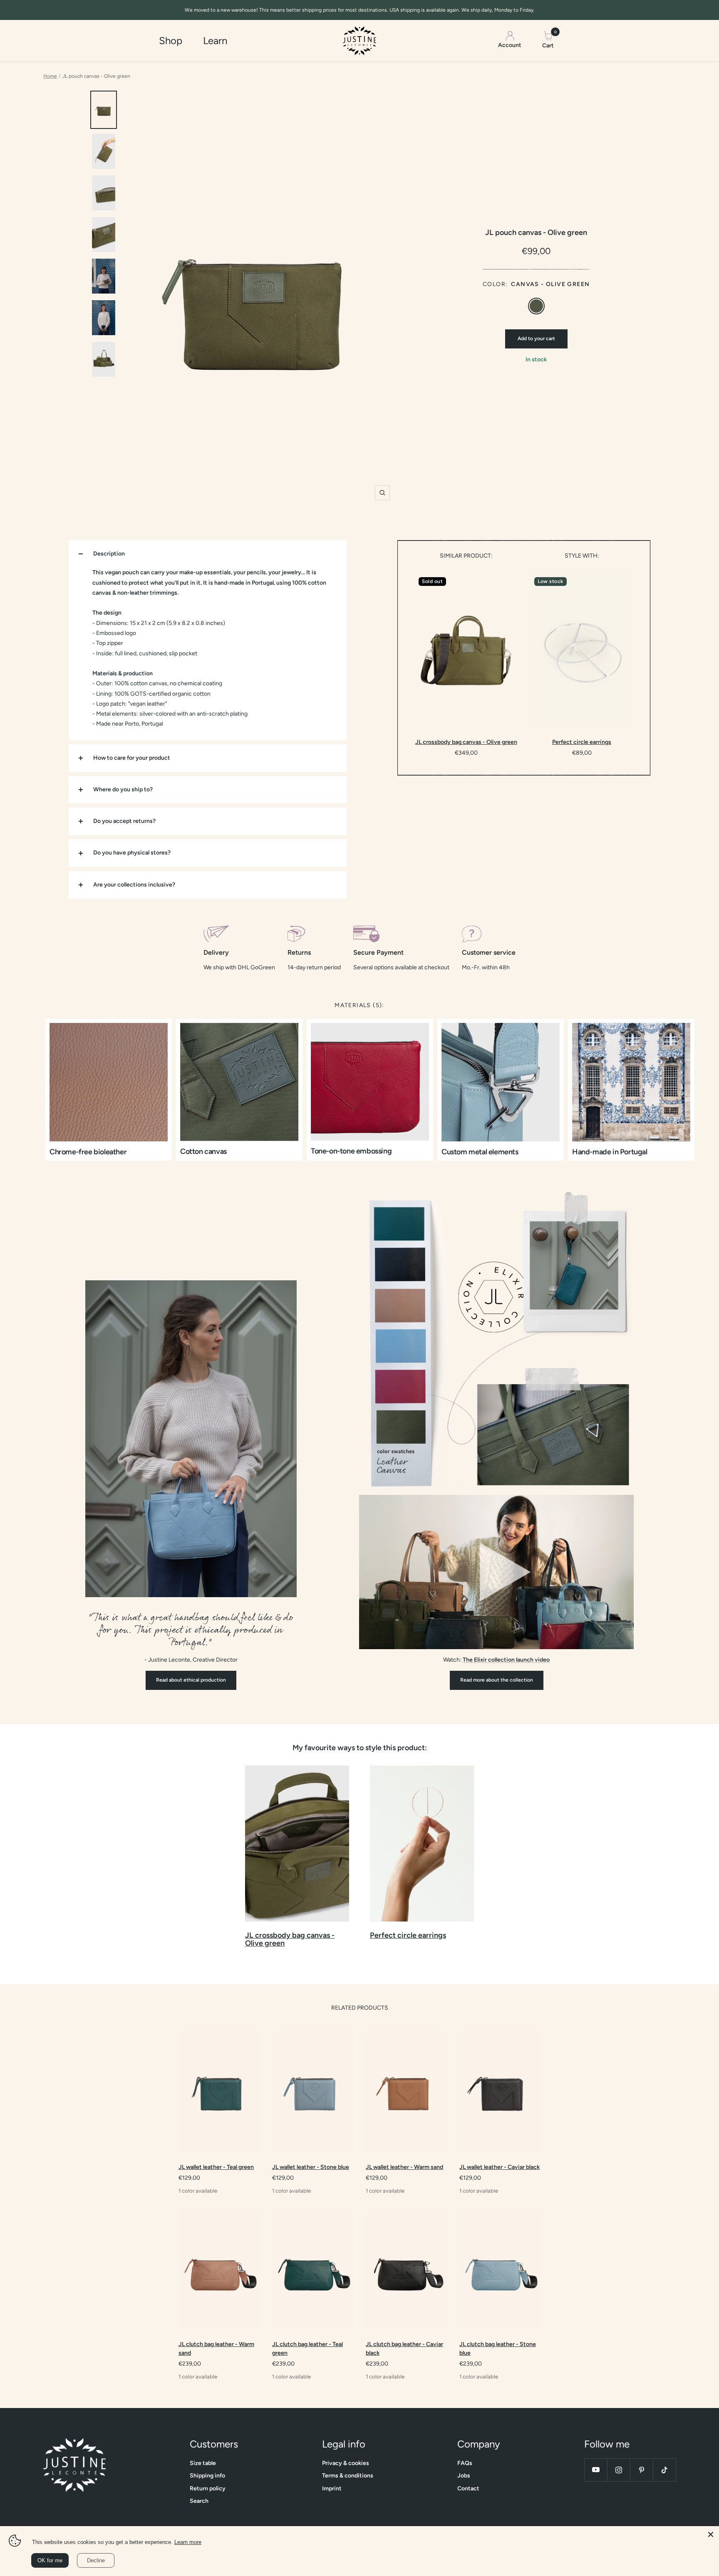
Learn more (188, 2542)
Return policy (208, 2488)
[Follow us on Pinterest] (641, 2470)
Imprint (332, 2488)
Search (199, 2501)
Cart (548, 40)
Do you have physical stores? (132, 853)
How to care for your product (132, 758)
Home (50, 76)
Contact (468, 2488)
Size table (203, 2463)
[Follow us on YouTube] (596, 2470)
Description (109, 554)
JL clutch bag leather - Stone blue (498, 2349)
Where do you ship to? (123, 789)
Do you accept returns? (124, 821)
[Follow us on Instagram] (619, 2470)
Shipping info (207, 2476)
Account (510, 46)
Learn (215, 41)
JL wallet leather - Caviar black (500, 2167)
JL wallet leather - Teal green (216, 2167)
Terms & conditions (348, 2476)
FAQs (465, 2463)
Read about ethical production (191, 1680)
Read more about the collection (497, 1680)
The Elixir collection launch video (506, 1660)
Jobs (464, 2476)
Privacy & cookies (346, 2463)
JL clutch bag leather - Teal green (307, 2349)
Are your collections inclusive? (134, 885)
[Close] (711, 2534)
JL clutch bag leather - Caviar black (404, 2349)
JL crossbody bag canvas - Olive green (466, 742)
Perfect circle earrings (582, 742)
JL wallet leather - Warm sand (404, 2167)
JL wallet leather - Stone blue (311, 2167)
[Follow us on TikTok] (664, 2470)
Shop (171, 41)
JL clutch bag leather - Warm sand (216, 2349)
